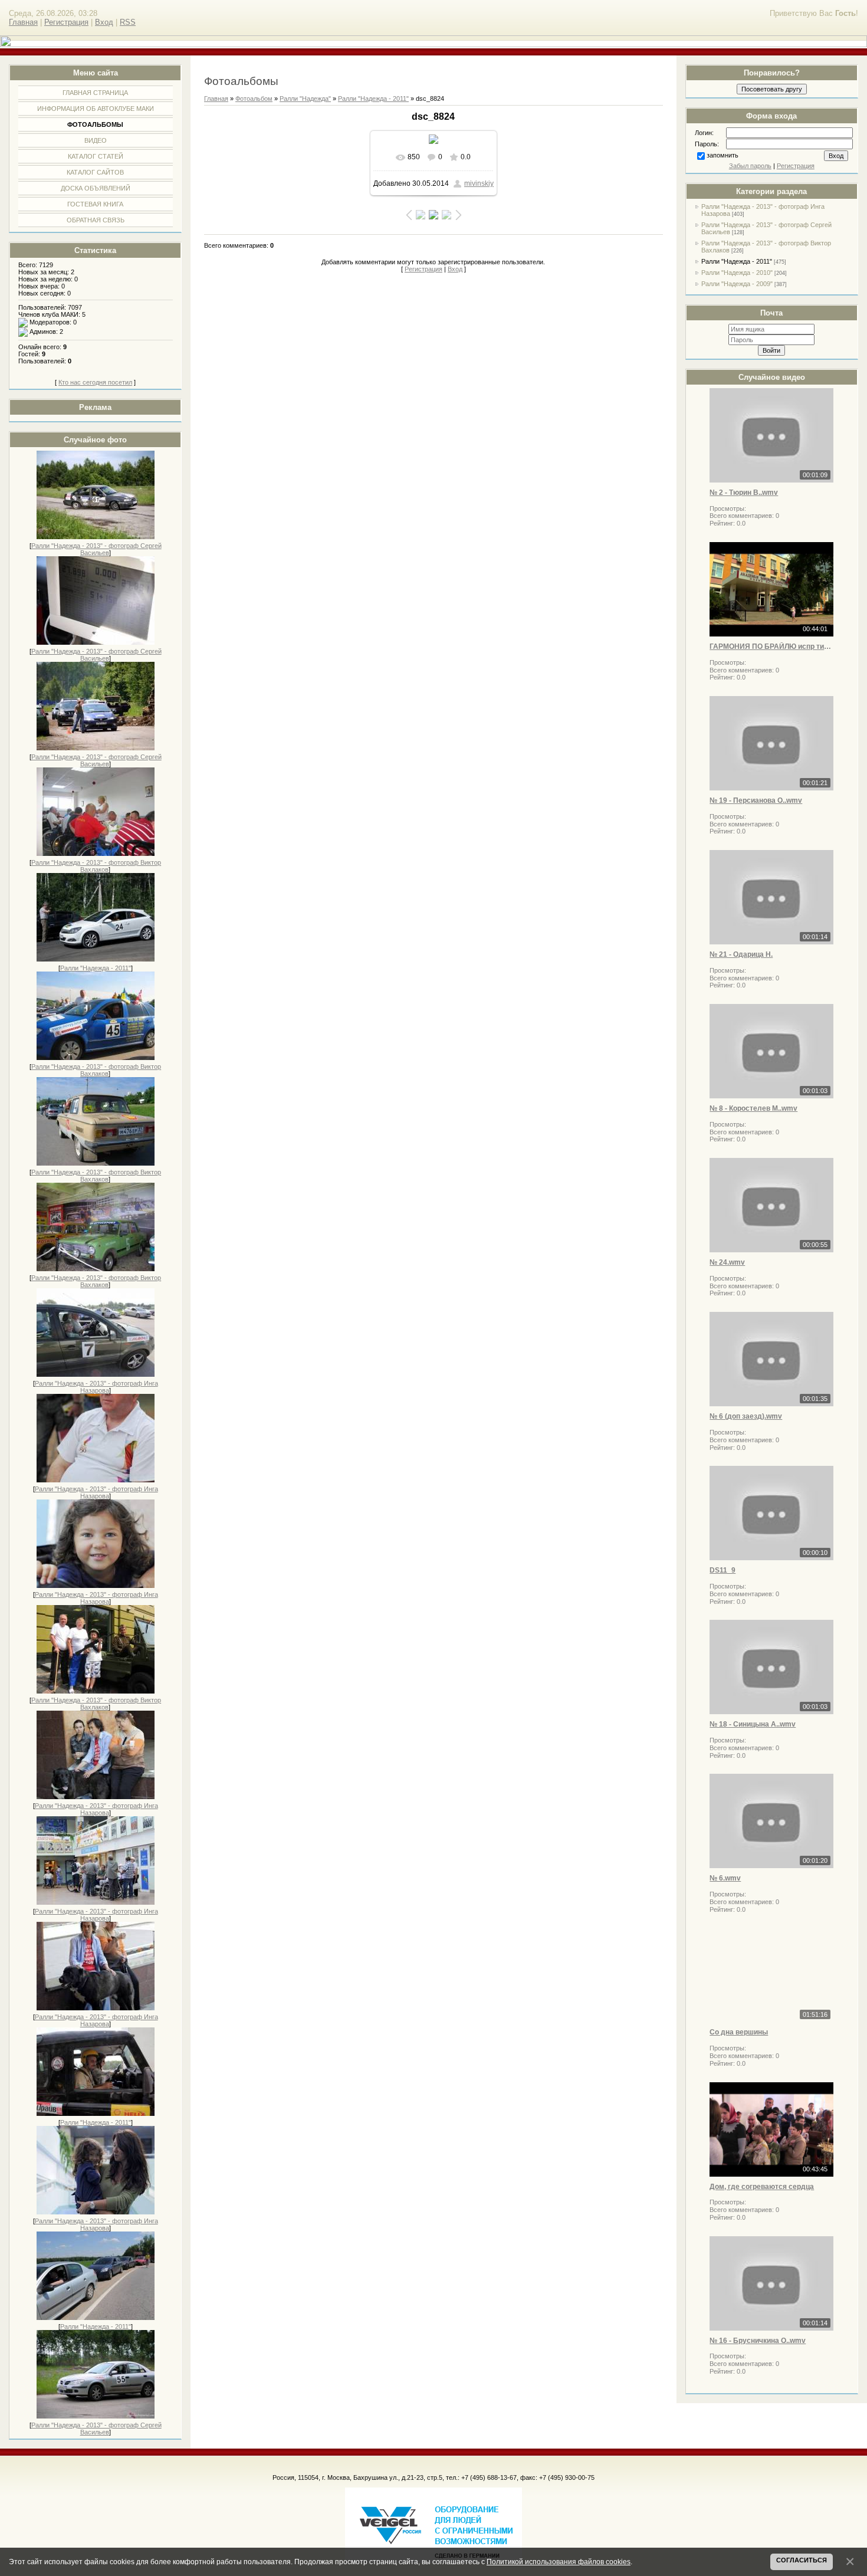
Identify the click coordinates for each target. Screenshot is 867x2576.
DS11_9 (722, 1570)
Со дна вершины (739, 2032)
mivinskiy (479, 183)
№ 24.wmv (727, 1262)
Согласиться (802, 2560)
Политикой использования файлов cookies (559, 2562)
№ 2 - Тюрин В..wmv (744, 493)
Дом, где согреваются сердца (762, 2187)
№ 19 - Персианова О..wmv (756, 800)
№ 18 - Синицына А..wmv (753, 1724)
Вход (104, 22)
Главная (23, 22)
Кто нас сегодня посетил (95, 382)
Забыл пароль (750, 166)
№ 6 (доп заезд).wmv (746, 1416)
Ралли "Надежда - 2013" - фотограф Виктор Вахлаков (96, 866)
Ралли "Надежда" (305, 99)
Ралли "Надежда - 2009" (737, 284)
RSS (128, 22)
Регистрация (66, 22)
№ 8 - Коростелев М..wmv (753, 1108)
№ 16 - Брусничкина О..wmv (758, 2341)
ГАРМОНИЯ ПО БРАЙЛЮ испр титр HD (771, 647)
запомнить (722, 155)
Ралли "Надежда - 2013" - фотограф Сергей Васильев (96, 549)
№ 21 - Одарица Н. (741, 954)
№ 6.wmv (725, 1878)
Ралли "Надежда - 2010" (737, 273)
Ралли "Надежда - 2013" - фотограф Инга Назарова (96, 1387)
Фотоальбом (254, 99)
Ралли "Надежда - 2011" (96, 968)
